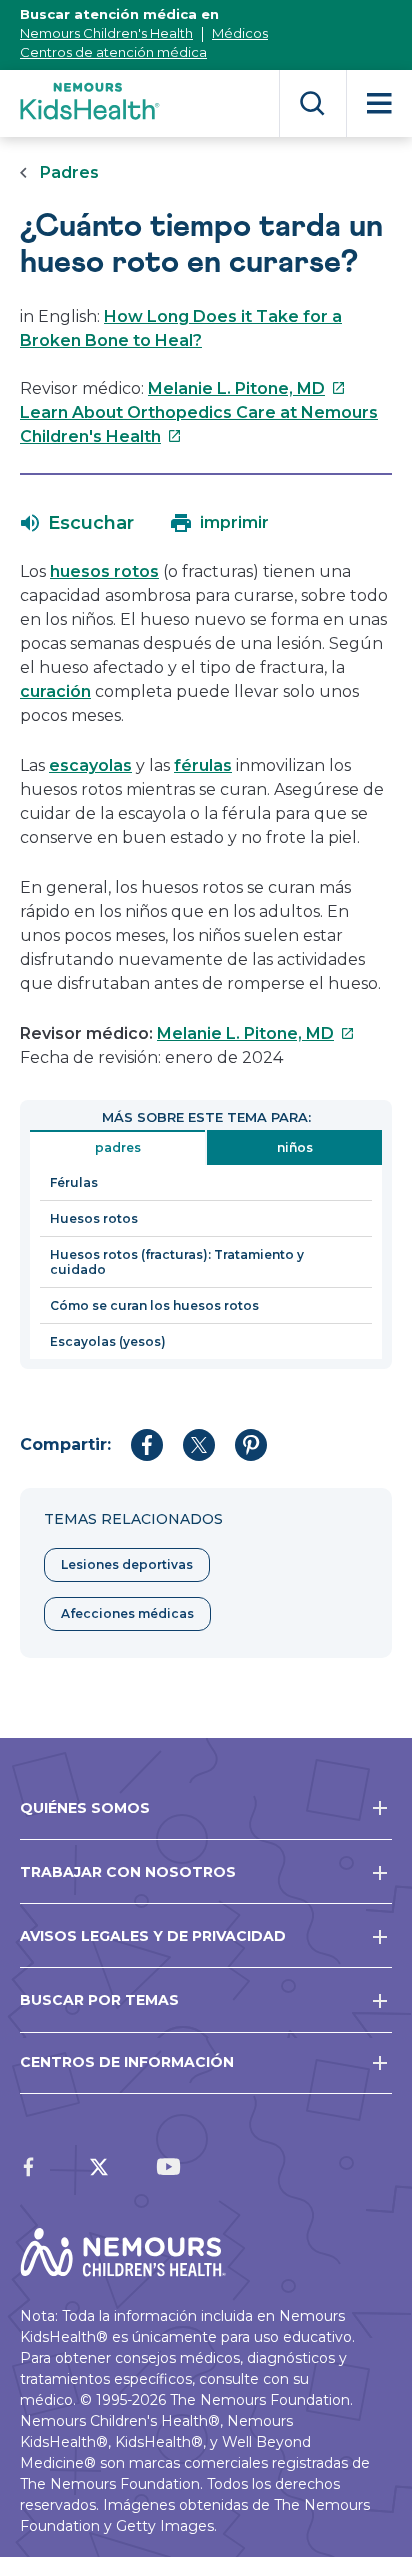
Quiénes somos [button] (85, 1808)
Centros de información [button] (127, 2062)
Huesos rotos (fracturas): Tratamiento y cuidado (177, 1262)
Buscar (312, 103)
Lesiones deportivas (127, 1564)
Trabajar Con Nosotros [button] (128, 1872)
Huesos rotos (94, 1218)
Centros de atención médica (113, 52)
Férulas (74, 1182)
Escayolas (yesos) (108, 1341)
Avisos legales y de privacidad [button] (153, 1936)
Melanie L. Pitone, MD (247, 388)
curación (55, 691)
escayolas (90, 765)
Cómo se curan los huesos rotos (154, 1305)
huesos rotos (104, 571)
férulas (203, 765)
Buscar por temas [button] (99, 2000)
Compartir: (65, 1444)
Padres (69, 172)
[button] (77, 523)
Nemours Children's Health (106, 33)
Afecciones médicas (127, 1613)
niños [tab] (295, 1147)
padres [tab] (118, 1147)
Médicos (240, 33)
